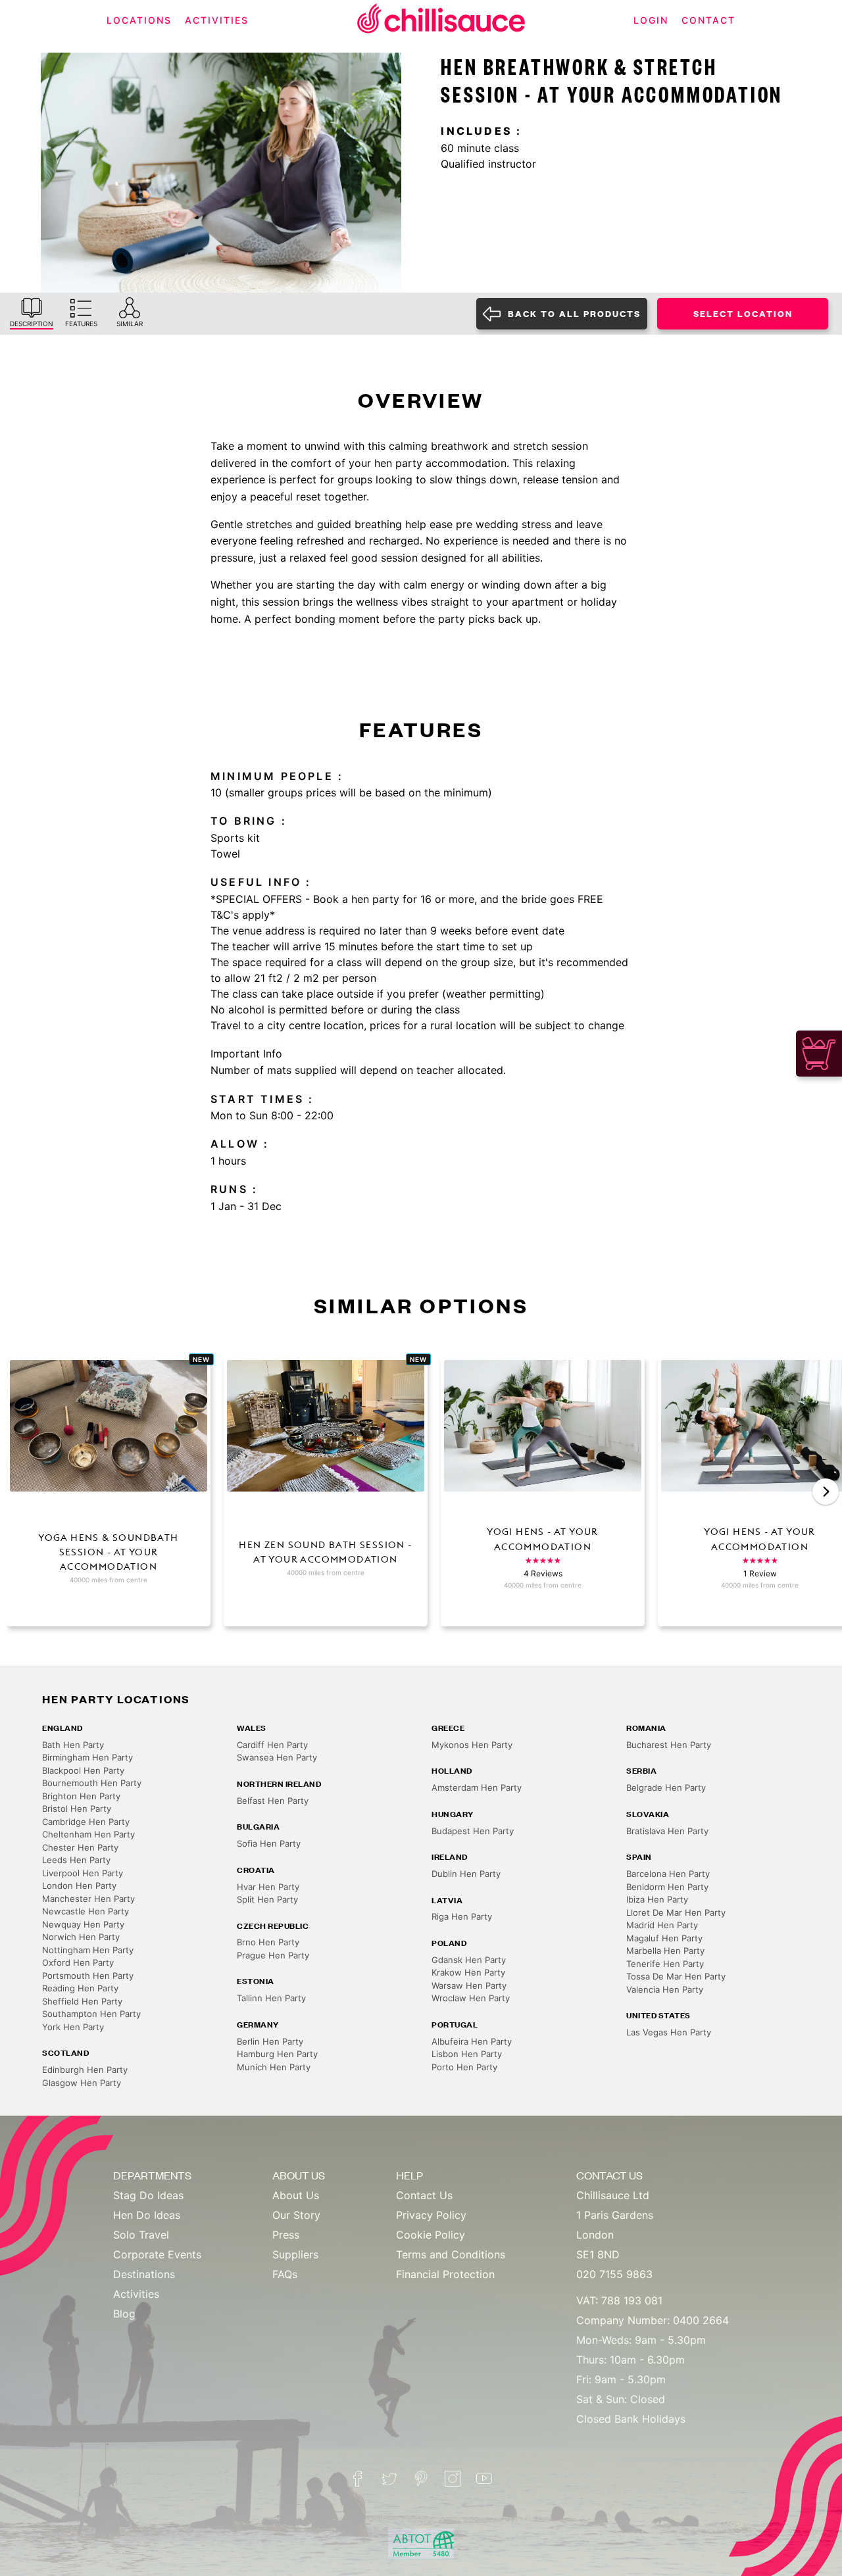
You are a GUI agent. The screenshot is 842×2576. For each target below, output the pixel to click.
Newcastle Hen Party (86, 1911)
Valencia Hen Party (665, 1989)
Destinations (144, 2274)
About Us (296, 2195)
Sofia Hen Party (269, 1843)
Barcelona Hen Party (668, 1874)
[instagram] (453, 2479)
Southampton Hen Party (91, 2014)
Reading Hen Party (80, 1988)
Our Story (296, 2215)
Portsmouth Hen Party (88, 1976)
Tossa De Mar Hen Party (676, 1976)
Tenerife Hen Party (665, 1964)
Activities (136, 2294)
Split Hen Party (267, 1899)
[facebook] (358, 2479)
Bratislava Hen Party (667, 1831)
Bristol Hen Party (77, 1809)
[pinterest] (421, 2479)
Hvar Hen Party (268, 1887)
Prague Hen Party (273, 1955)
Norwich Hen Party (81, 1937)
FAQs (285, 2274)
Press (286, 2235)
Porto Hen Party (464, 2067)
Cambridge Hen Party (86, 1822)
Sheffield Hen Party (82, 2001)
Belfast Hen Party (273, 1801)
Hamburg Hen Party (277, 2054)
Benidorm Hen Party (667, 1887)
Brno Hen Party (268, 1942)
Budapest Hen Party (473, 1831)
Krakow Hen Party (468, 1972)
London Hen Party (79, 1885)
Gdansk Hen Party (469, 1960)
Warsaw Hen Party (469, 1985)
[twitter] (389, 2479)
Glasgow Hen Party (82, 2083)
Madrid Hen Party (662, 1925)
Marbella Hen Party (665, 1951)
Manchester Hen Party (88, 1899)
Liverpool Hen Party (83, 1873)
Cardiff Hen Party (272, 1745)
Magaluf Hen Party (664, 1938)
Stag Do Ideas (148, 2195)
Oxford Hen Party (78, 1962)
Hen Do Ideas (147, 2215)
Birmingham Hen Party (87, 1757)
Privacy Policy (431, 2215)
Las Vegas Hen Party (669, 2032)
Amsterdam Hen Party (477, 1787)
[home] (441, 21)
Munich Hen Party (274, 2067)
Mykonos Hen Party (472, 1745)
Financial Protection (445, 2274)
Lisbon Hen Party (467, 2054)
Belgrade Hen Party (666, 1787)
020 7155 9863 (614, 2274)
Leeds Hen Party (76, 1860)
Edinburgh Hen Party (85, 2070)
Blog (124, 2314)
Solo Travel (141, 2235)
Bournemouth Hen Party (92, 1783)
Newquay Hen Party (83, 1924)
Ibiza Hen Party (657, 1899)
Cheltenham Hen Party (88, 1834)
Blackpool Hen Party (83, 1770)
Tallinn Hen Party (271, 1998)
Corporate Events (157, 2254)
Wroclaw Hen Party (471, 1998)
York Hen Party (73, 2027)
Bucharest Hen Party (669, 1745)
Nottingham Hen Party (88, 1950)
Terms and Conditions (451, 2254)
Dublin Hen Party (466, 1874)
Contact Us (424, 2195)
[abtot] (421, 2544)
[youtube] (484, 2479)
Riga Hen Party (462, 1916)
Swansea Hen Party (277, 1757)
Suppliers (295, 2254)
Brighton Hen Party (81, 1796)
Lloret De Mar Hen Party (676, 1912)
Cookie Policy (431, 2235)
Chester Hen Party (80, 1847)
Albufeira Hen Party (472, 2041)
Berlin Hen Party (270, 2041)
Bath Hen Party (73, 1745)
